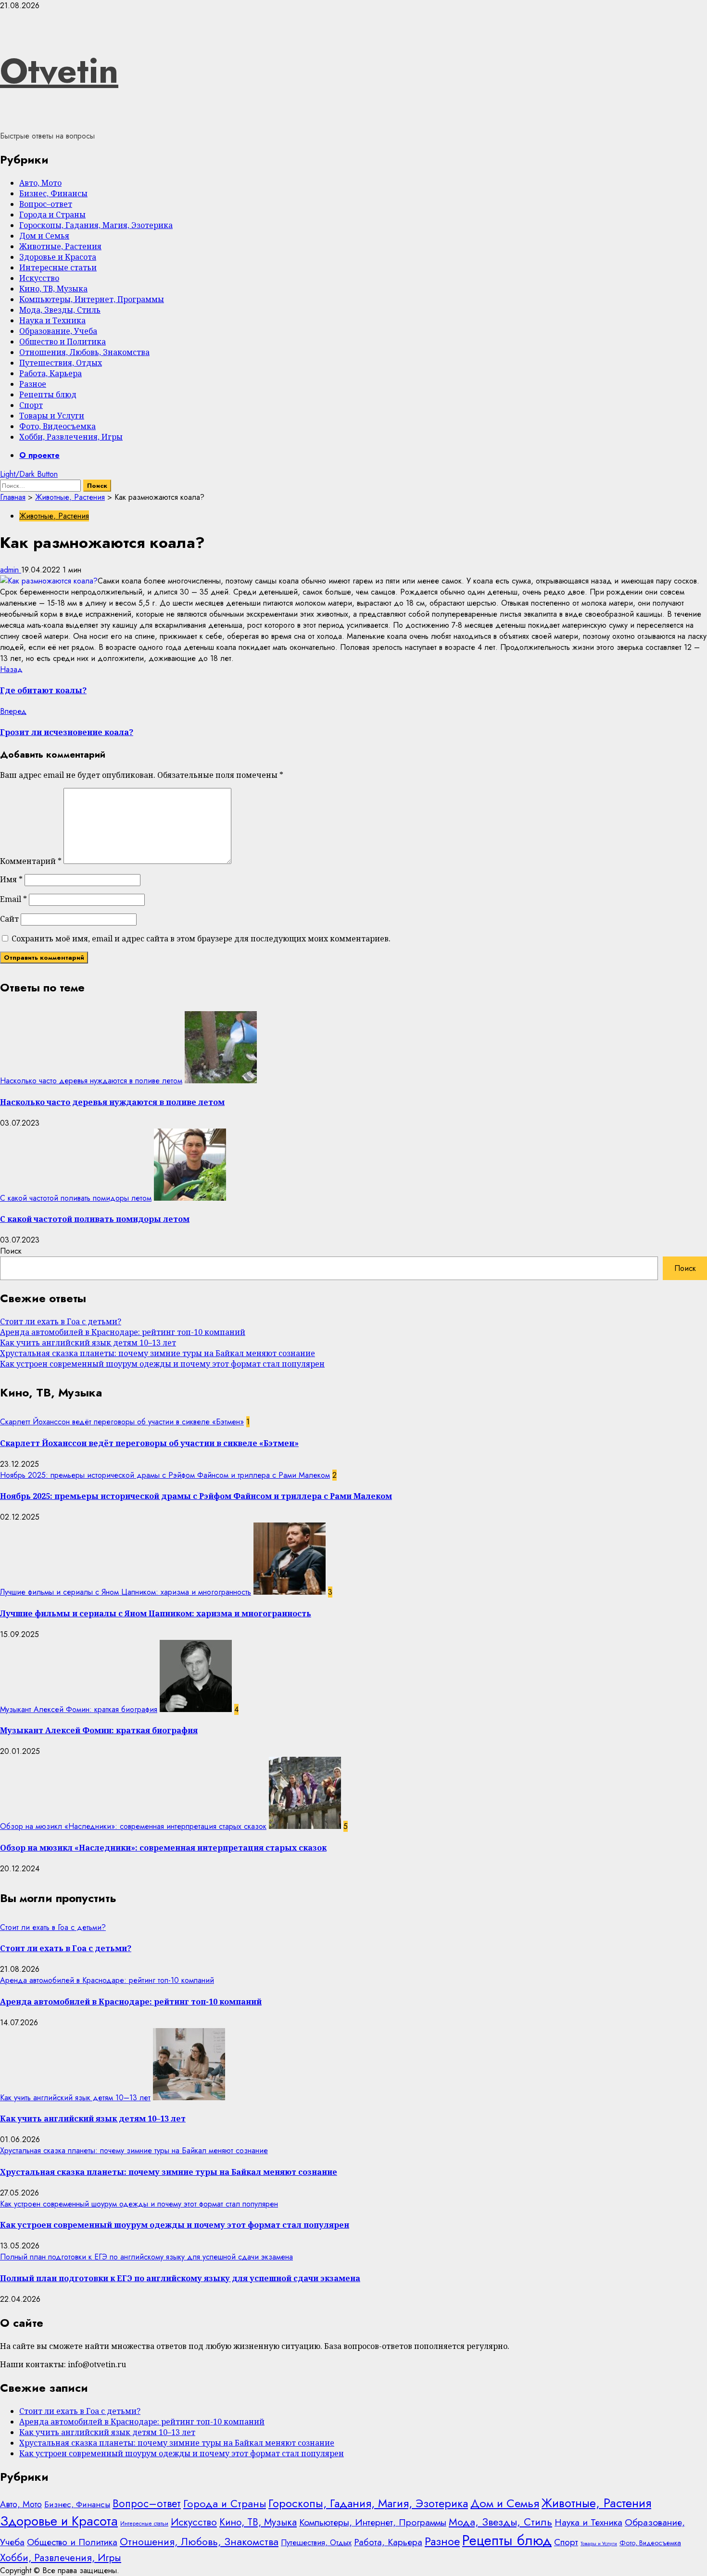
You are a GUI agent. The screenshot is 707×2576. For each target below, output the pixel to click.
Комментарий (31, 861)
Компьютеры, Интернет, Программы (92, 299)
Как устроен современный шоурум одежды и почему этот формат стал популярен (162, 1364)
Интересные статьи (58, 267)
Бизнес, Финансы (53, 193)
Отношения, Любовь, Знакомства (84, 352)
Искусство (39, 278)
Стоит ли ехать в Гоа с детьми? (61, 1321)
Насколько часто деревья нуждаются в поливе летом (91, 1081)
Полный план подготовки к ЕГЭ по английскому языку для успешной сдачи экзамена (146, 2257)
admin (11, 570)
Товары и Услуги (52, 416)
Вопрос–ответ (46, 204)
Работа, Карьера (50, 373)
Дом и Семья (44, 236)
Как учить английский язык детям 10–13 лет (88, 1343)
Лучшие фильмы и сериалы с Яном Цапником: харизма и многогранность (126, 1592)
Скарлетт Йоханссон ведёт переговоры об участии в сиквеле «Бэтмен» (122, 1422)
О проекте (39, 455)
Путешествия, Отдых (61, 363)
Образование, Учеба (58, 331)
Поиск (11, 1251)
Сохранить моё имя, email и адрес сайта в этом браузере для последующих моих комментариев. (201, 939)
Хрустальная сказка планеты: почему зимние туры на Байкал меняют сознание (158, 1353)
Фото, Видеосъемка (57, 426)
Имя (11, 879)
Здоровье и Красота (58, 257)
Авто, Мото (40, 183)
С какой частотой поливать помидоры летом (76, 1198)
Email (13, 899)
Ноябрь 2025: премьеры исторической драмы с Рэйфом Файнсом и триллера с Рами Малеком (165, 1475)
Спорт (31, 405)
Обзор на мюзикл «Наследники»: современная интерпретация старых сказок (133, 1826)
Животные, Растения (60, 246)
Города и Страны (52, 215)
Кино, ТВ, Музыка (53, 289)
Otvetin (59, 71)
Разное (33, 384)
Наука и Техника (52, 320)
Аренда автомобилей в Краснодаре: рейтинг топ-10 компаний (123, 1332)
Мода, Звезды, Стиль (60, 310)
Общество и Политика (63, 342)
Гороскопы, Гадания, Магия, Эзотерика (96, 225)
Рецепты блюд (48, 394)
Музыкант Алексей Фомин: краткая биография (79, 1709)
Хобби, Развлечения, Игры (71, 437)
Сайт (9, 919)
